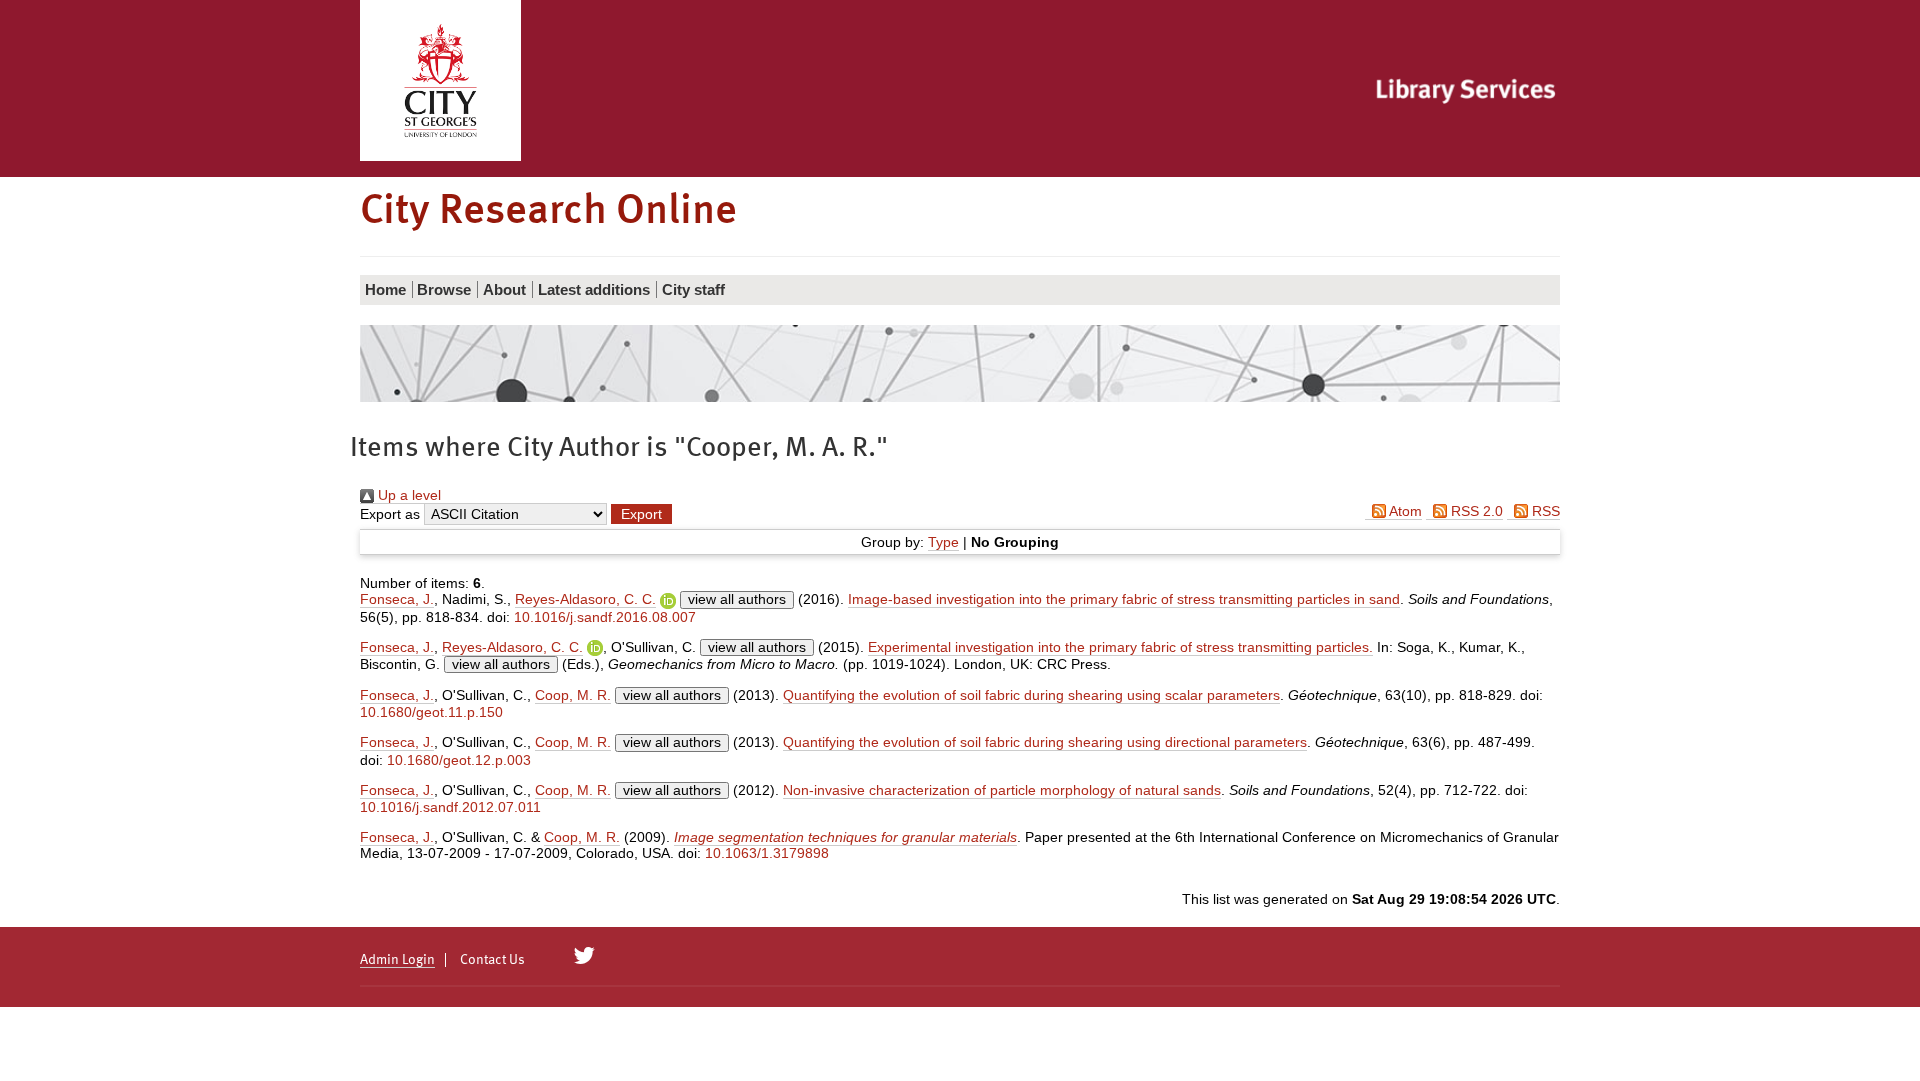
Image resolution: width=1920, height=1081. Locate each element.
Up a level (407, 495)
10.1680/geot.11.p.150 (431, 712)
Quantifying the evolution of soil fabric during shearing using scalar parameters (1031, 695)
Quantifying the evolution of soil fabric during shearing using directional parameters (1045, 742)
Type (943, 542)
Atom (1404, 511)
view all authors (737, 599)
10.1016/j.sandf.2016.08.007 (605, 617)
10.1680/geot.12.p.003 (459, 760)
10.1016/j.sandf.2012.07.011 (450, 807)
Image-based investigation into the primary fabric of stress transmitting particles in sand (1124, 599)
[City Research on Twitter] (584, 956)
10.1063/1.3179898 (767, 853)
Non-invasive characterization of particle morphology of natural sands (1002, 790)
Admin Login (397, 960)
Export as (390, 514)
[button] (641, 514)
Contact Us (492, 960)
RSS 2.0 (1475, 511)
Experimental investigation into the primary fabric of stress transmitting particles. (1120, 647)
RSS (1544, 511)
